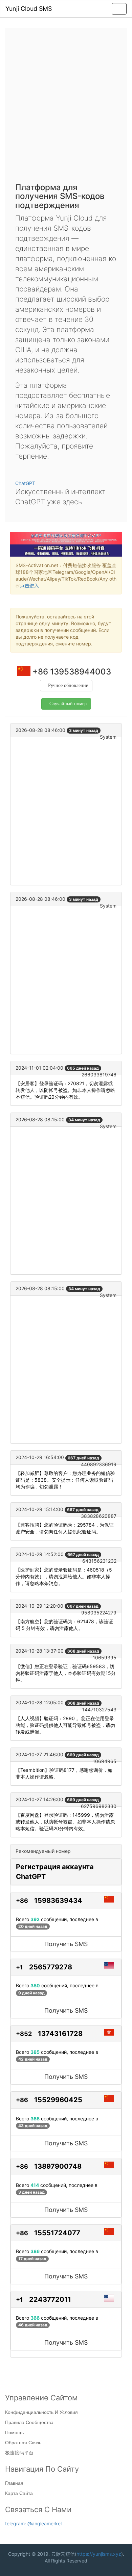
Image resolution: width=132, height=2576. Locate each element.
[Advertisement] (66, 107)
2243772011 (50, 2299)
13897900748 (58, 2166)
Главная (14, 2483)
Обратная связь (23, 2443)
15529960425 (58, 2100)
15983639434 (58, 1901)
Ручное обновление (68, 685)
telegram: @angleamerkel (33, 2523)
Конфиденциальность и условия (41, 2412)
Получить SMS (66, 1944)
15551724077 (57, 2233)
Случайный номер (68, 704)
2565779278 (51, 1967)
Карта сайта (19, 2493)
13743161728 (60, 2034)
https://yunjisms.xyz (99, 2554)
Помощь (14, 2432)
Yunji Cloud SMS (29, 9)
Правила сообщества (29, 2422)
